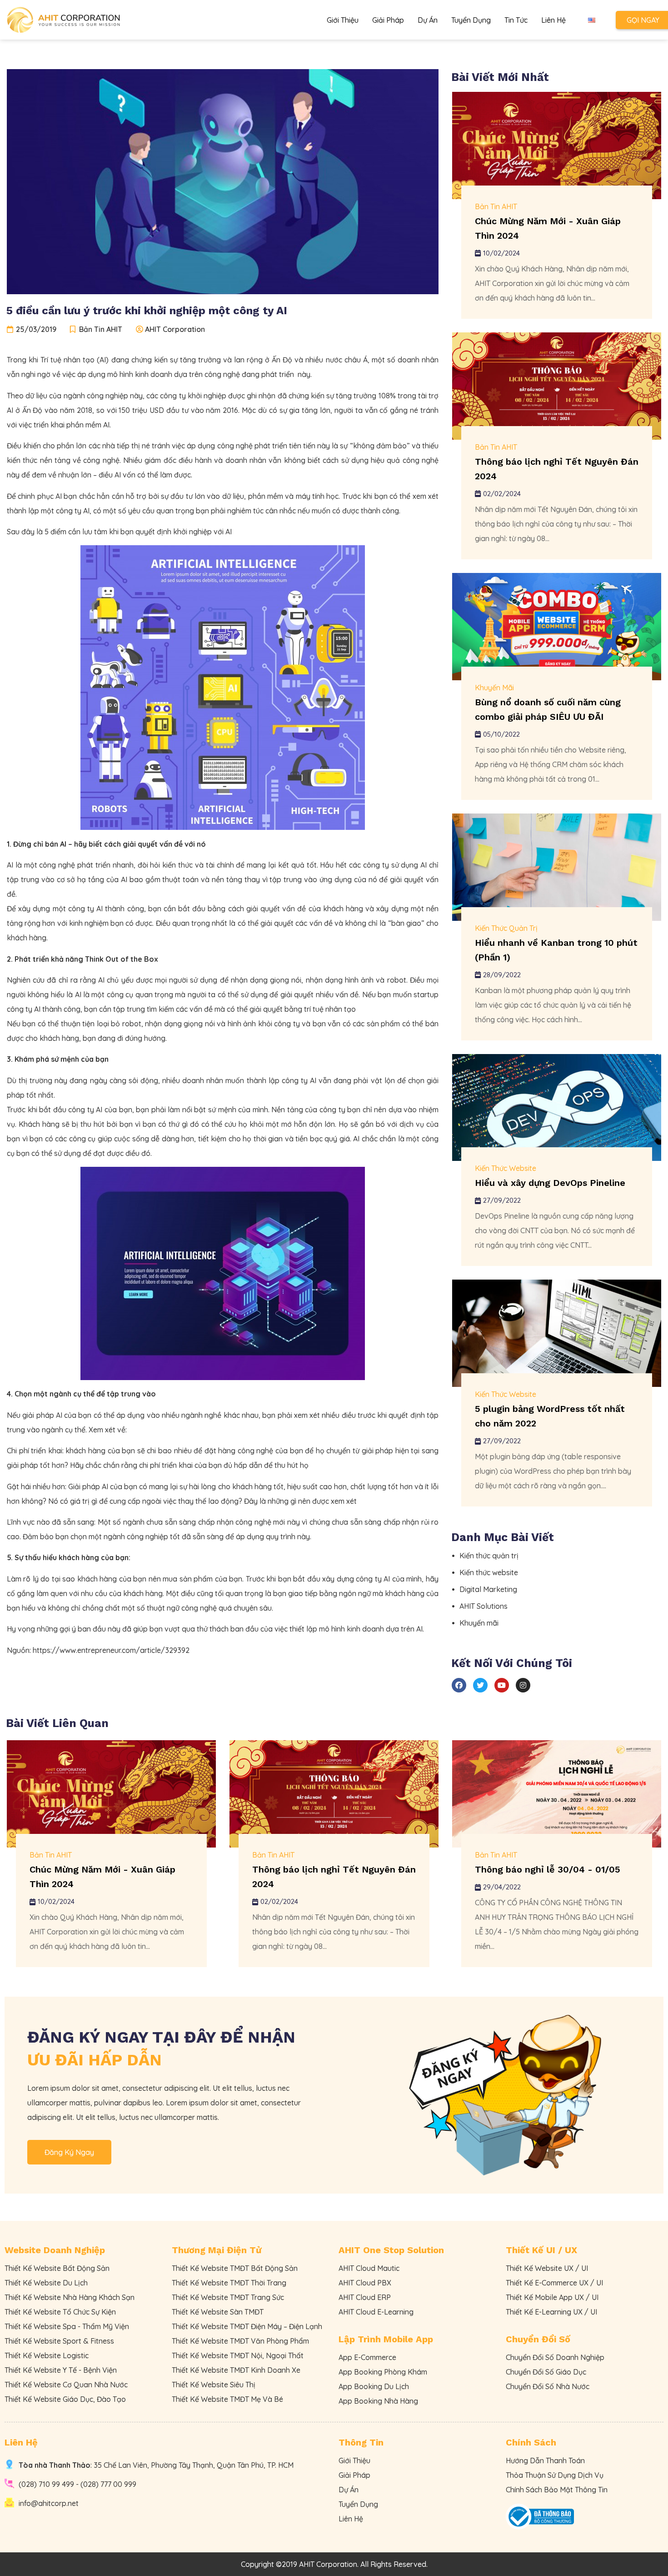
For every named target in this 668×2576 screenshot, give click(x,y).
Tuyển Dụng (471, 20)
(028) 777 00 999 (108, 2484)
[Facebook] (459, 1685)
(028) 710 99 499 (46, 2484)
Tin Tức (516, 20)
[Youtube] (502, 1685)
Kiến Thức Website (506, 1168)
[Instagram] (523, 1685)
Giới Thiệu (343, 20)
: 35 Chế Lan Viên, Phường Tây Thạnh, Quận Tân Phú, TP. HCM (156, 2465)
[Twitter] (480, 1685)
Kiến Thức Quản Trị (506, 928)
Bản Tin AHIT (496, 206)
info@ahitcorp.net (49, 2503)
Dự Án (428, 20)
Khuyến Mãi (494, 688)
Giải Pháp (388, 20)
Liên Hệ (553, 20)
